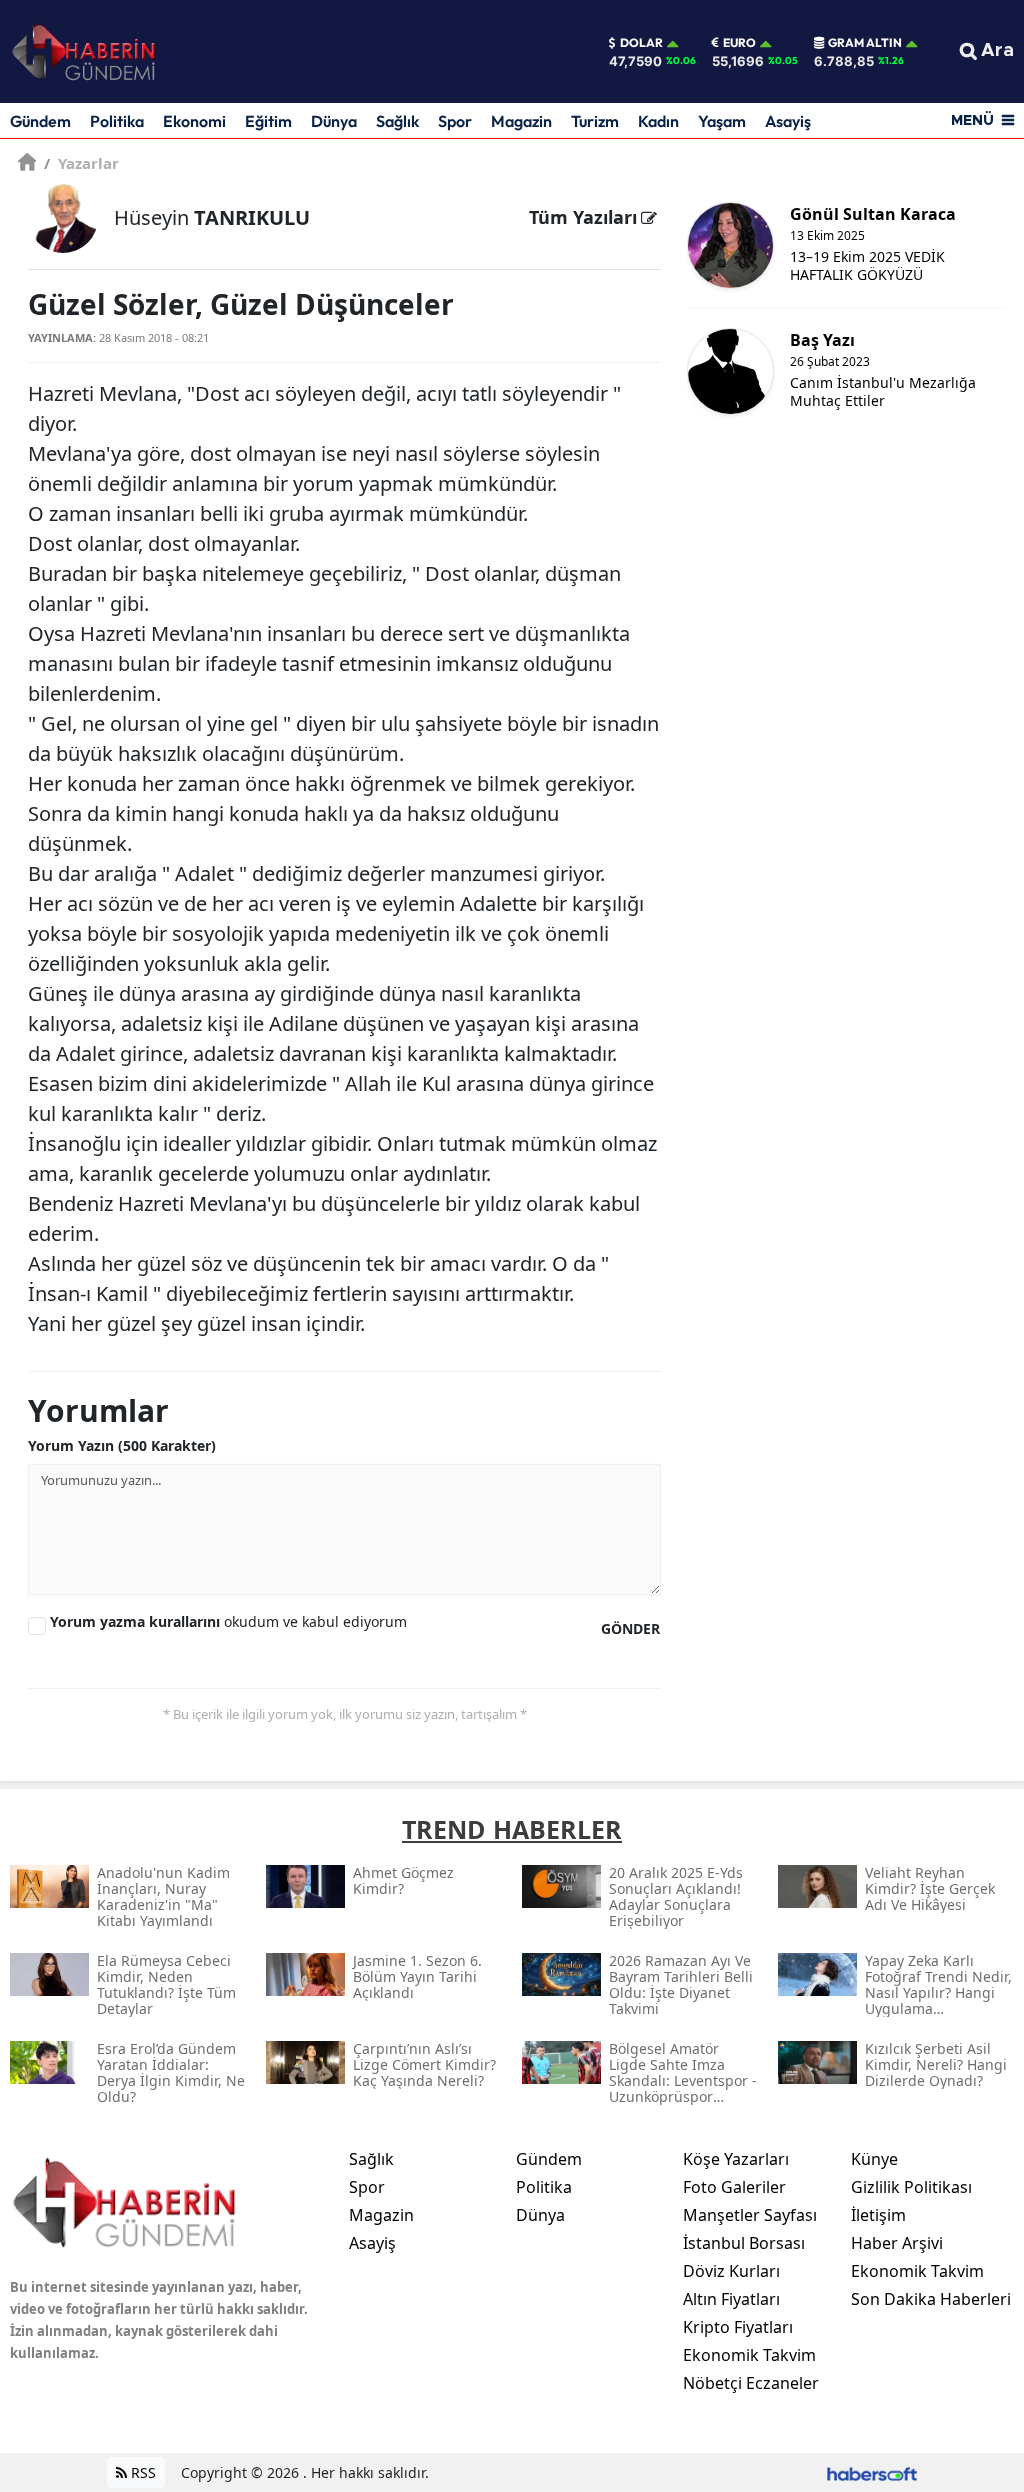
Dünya (334, 121)
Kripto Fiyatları (738, 2327)
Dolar (641, 43)
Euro (739, 43)
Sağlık (397, 121)
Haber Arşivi (897, 2243)
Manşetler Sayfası (750, 2215)
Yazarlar (81, 163)
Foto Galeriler (734, 2187)
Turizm (595, 121)
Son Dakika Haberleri (931, 2299)
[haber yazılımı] (872, 2472)
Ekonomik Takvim (749, 2355)
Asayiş (788, 121)
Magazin (521, 121)
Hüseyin (212, 217)
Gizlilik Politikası (911, 2187)
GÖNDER (630, 1628)
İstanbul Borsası (744, 2243)
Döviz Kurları (731, 2271)
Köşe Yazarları (736, 2159)
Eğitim (268, 121)
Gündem (40, 121)
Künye (874, 2159)
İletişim (878, 2215)
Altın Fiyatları (731, 2299)
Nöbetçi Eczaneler (751, 2383)
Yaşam (722, 121)
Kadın (658, 121)
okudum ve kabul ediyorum (228, 1621)
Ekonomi (194, 121)
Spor (455, 121)
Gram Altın (865, 43)
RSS (141, 2472)
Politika (117, 121)
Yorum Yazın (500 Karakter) (122, 1445)
